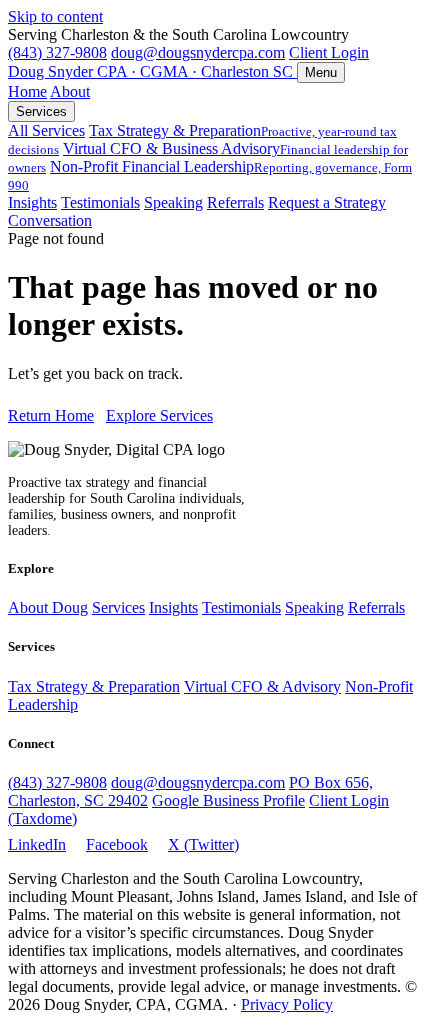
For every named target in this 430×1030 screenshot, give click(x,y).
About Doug (48, 607)
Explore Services (159, 415)
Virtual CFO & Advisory (262, 686)
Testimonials (100, 202)
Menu (321, 72)
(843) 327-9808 (57, 52)
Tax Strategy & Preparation (94, 686)
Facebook (117, 844)
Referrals (235, 202)
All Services (46, 130)
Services (41, 111)
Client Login (329, 52)
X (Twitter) (203, 844)
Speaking (173, 202)
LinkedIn (37, 844)
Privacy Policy (287, 1004)
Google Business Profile (228, 800)
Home (27, 91)
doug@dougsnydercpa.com (198, 52)
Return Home (51, 415)
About (70, 91)
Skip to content (55, 16)
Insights (32, 202)
